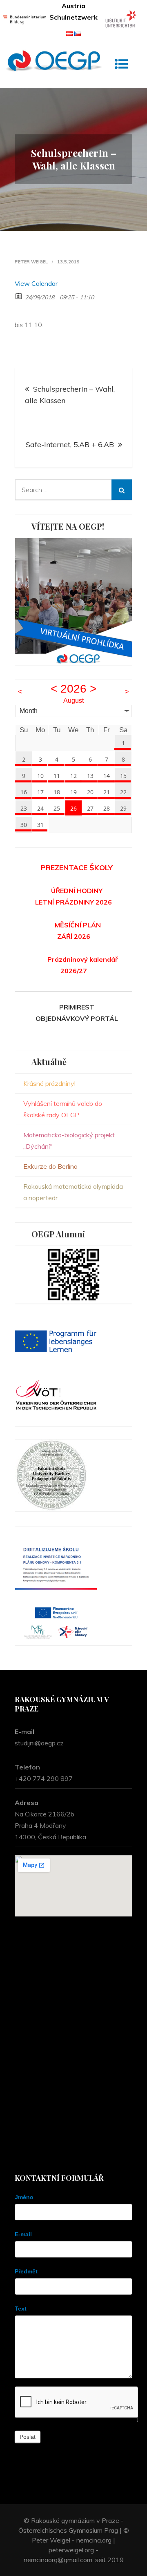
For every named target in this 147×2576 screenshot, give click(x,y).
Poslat (28, 2437)
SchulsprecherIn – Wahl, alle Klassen (70, 395)
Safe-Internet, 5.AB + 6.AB (70, 445)
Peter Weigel (31, 262)
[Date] (19, 295)
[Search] (122, 490)
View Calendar (36, 283)
